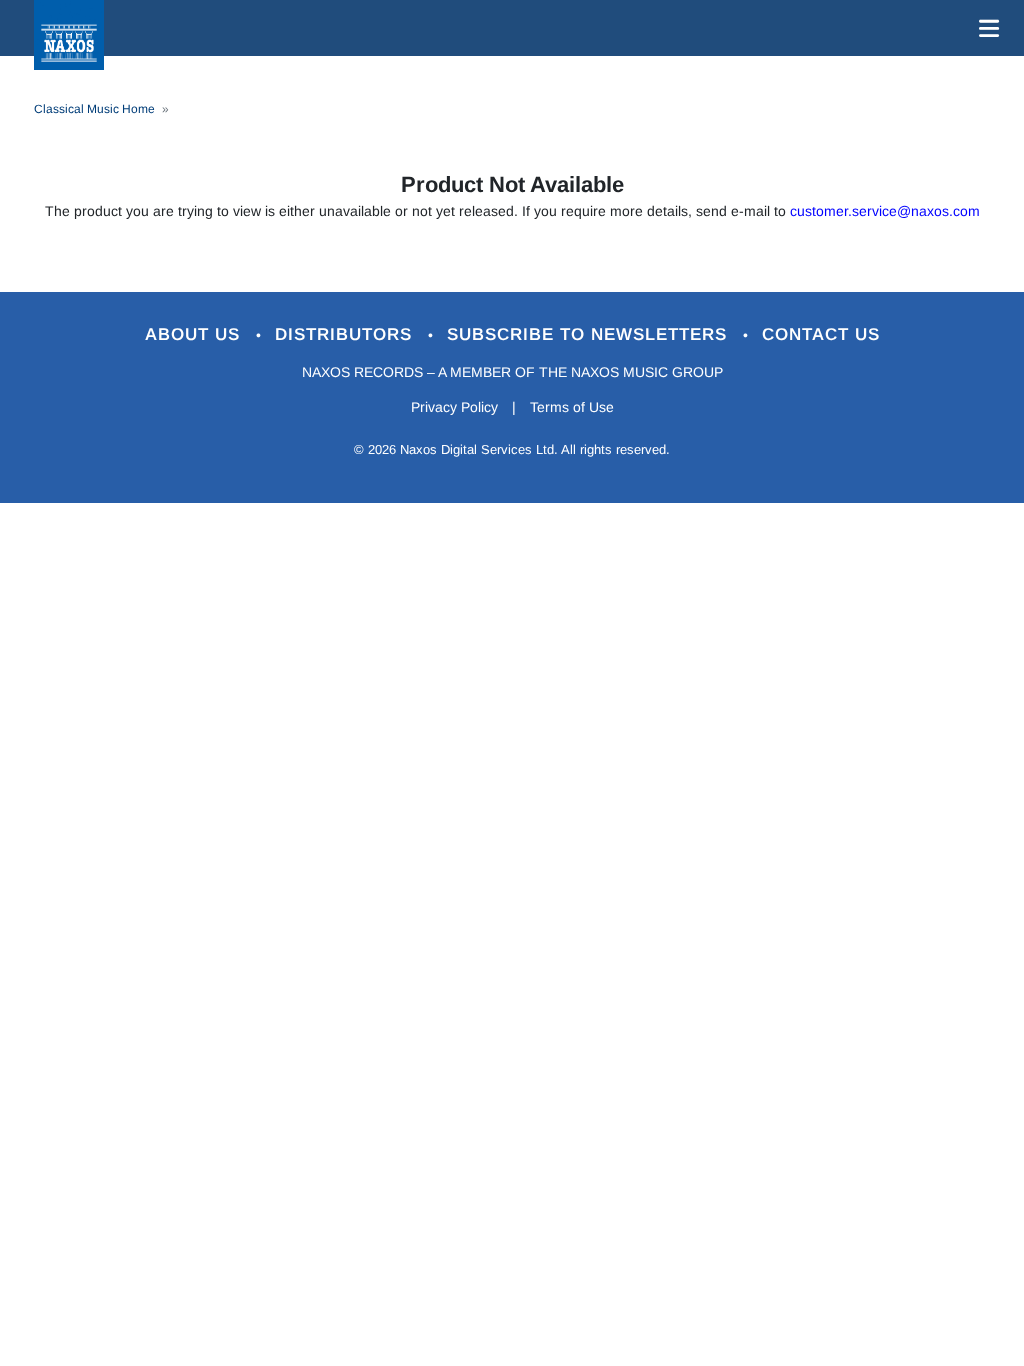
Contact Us (821, 334)
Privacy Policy (454, 407)
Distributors (346, 334)
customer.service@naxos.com (885, 211)
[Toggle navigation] (985, 28)
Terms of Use (572, 407)
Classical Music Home (94, 109)
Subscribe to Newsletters (590, 334)
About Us (195, 334)
